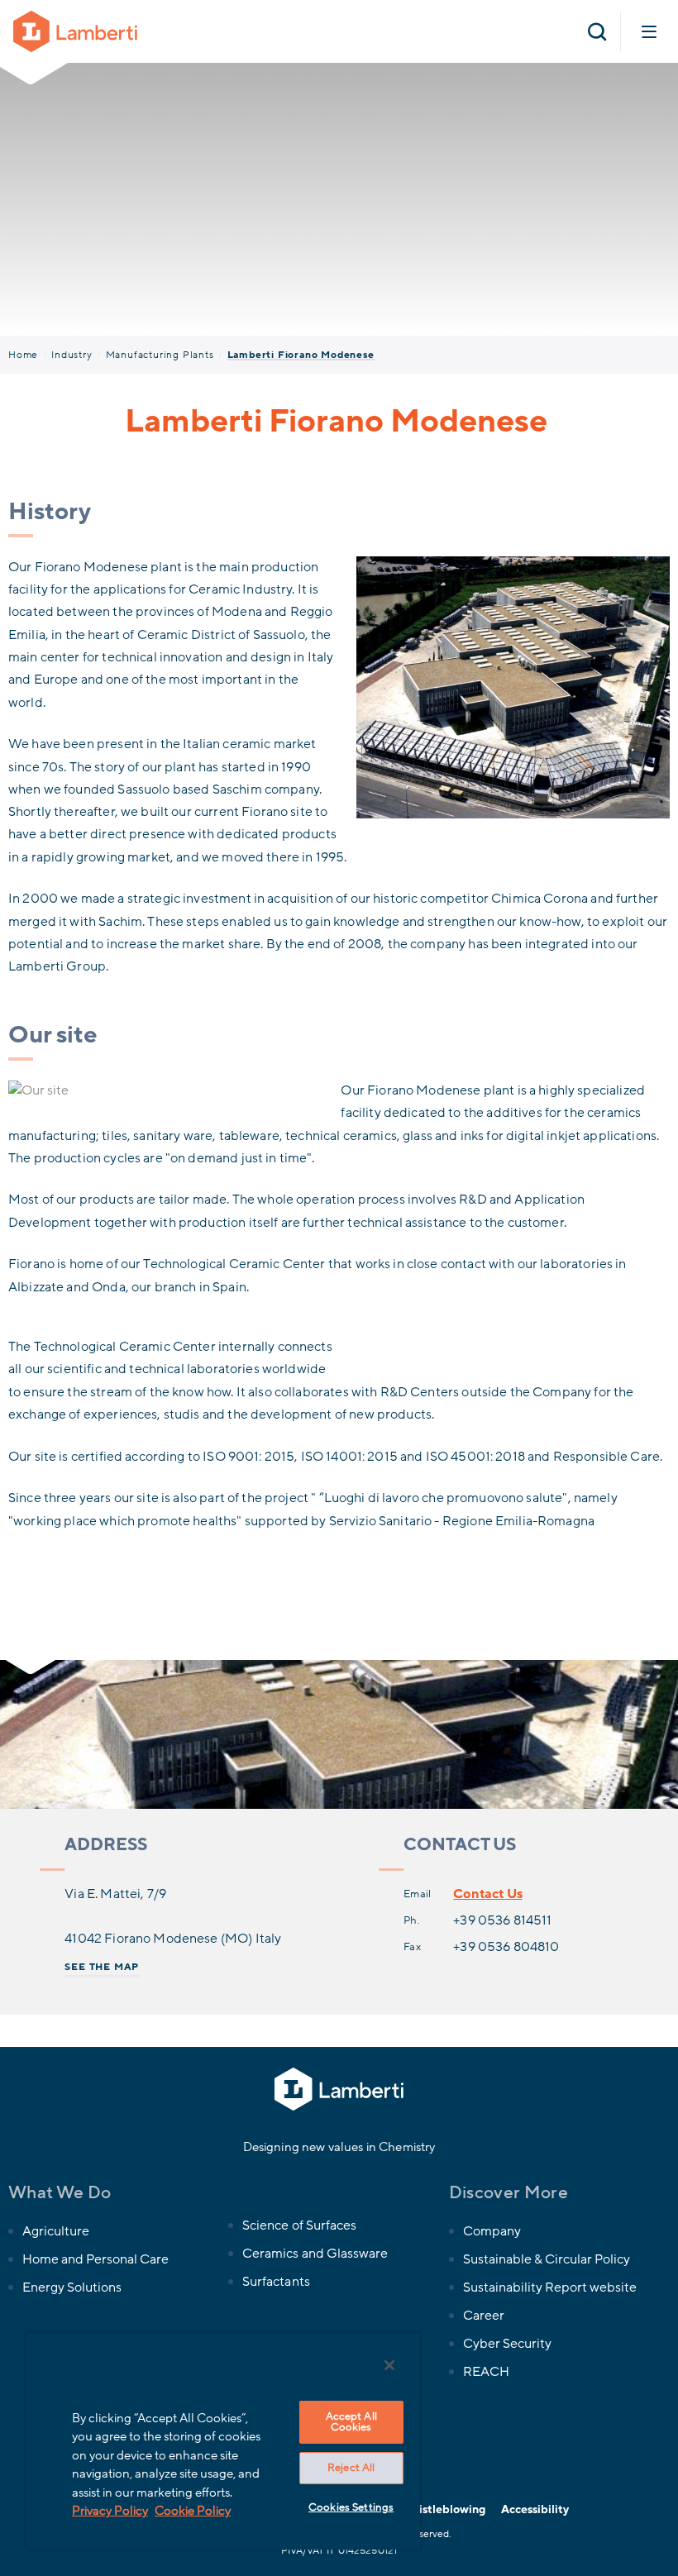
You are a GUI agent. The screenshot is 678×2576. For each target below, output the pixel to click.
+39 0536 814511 (502, 1920)
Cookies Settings (351, 2507)
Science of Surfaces (299, 2225)
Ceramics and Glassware (315, 2254)
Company (492, 2231)
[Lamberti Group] (75, 31)
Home (23, 355)
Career (484, 2316)
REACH (486, 2372)
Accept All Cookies (351, 2422)
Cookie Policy (193, 2511)
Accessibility (535, 2509)
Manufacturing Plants (160, 355)
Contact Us (488, 1894)
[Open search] (597, 31)
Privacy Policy (110, 2511)
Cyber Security (507, 2344)
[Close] (389, 2365)
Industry (72, 355)
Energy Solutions (72, 2287)
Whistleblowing (443, 2509)
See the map (102, 1967)
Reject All (351, 2468)
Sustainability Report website (550, 2287)
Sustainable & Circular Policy (547, 2259)
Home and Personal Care (95, 2259)
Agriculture (56, 2231)
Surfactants (276, 2282)
